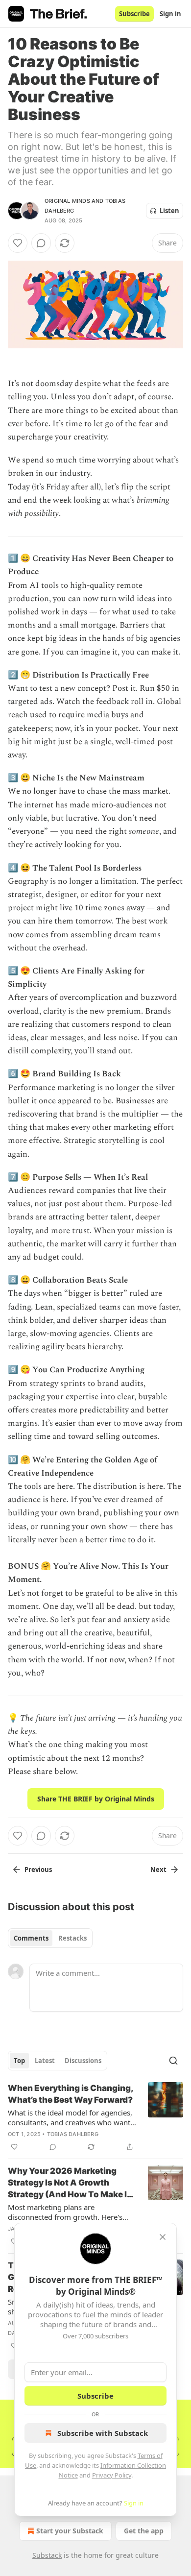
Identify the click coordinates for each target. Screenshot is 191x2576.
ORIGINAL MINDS (67, 201)
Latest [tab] (45, 2061)
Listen (169, 211)
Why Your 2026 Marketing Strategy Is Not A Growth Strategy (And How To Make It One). (69, 2183)
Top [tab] (19, 2061)
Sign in (170, 14)
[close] (163, 2237)
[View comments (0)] (41, 243)
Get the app (144, 2531)
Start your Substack (70, 2531)
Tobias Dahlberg (73, 2134)
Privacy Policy (112, 2475)
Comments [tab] (31, 1938)
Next (158, 1870)
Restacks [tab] (72, 1938)
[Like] (18, 243)
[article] (95, 2117)
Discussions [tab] (83, 2061)
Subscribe (134, 14)
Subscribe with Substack (103, 2433)
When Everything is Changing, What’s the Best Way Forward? (70, 2094)
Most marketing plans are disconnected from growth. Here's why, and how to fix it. (65, 2212)
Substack (47, 2555)
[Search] (173, 2061)
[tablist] (50, 1938)
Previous (38, 1870)
